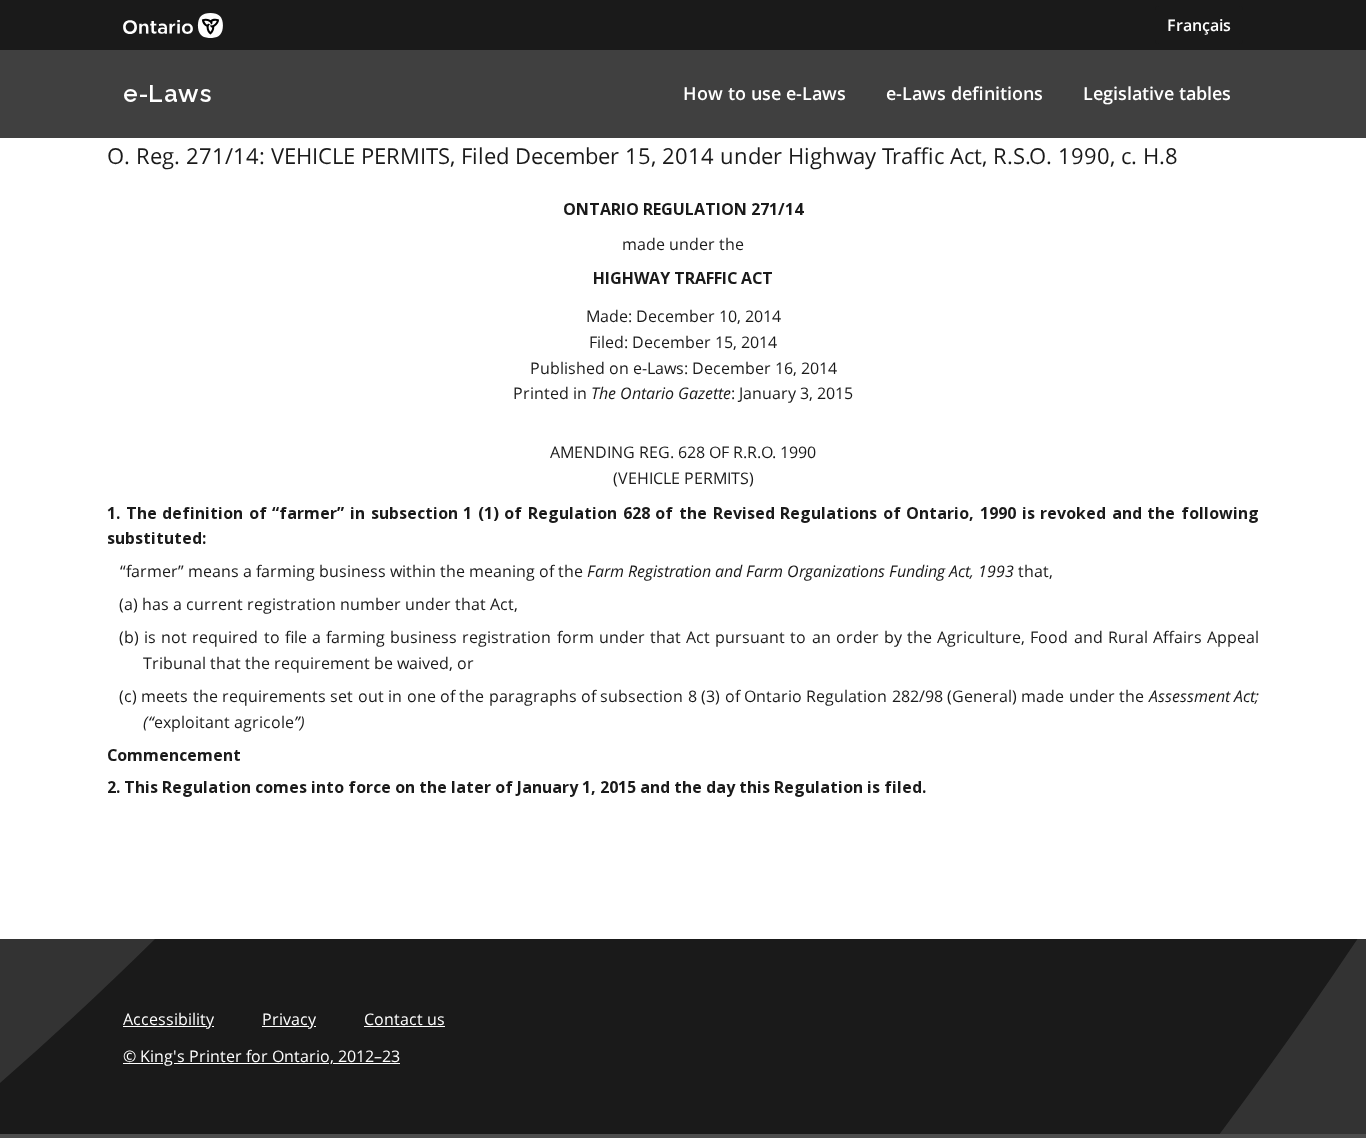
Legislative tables (1157, 93)
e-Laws (167, 93)
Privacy (289, 1019)
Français (1199, 25)
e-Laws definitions (964, 93)
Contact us (404, 1019)
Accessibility (168, 1019)
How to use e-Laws (764, 93)
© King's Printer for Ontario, (261, 1056)
